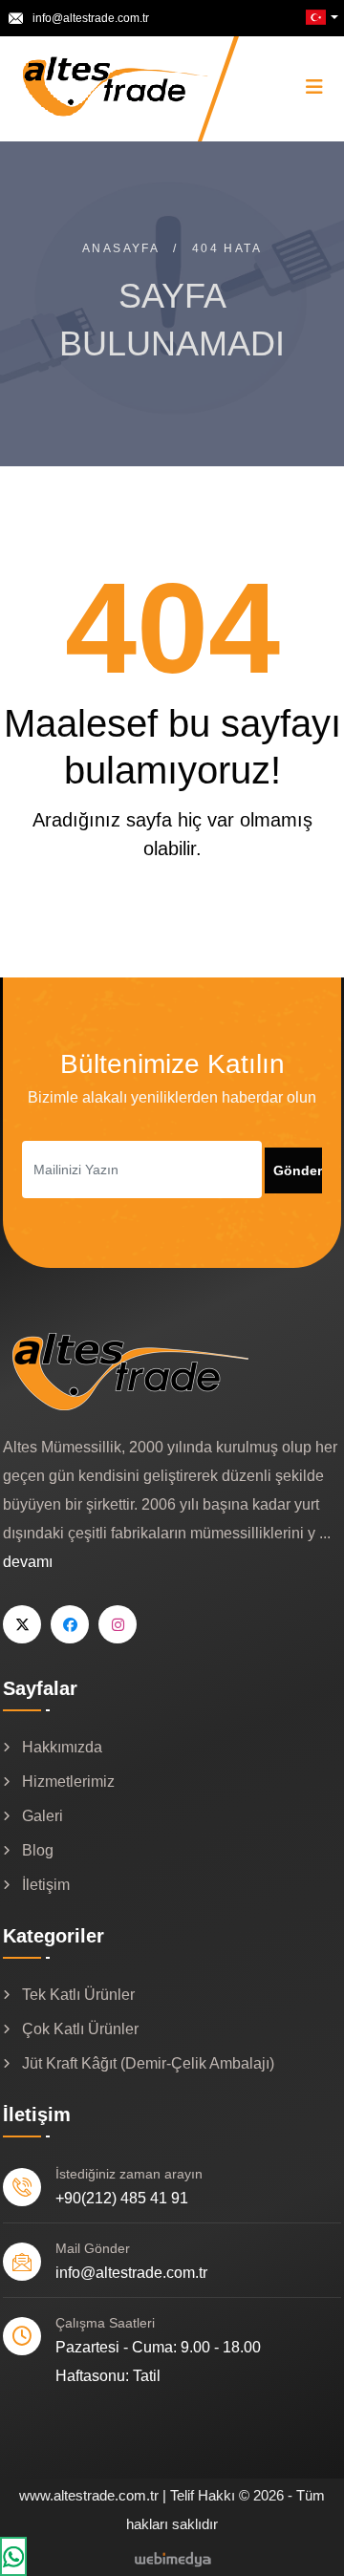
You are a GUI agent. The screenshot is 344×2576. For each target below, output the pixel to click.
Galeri (43, 1816)
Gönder (298, 1170)
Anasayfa (121, 248)
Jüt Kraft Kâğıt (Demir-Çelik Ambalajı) (148, 2063)
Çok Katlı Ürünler (80, 2029)
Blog (38, 1850)
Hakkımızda (62, 1747)
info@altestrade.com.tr (91, 18)
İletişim (46, 1885)
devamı (28, 1562)
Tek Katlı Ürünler (78, 1995)
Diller (319, 17)
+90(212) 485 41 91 (122, 2198)
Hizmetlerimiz (68, 1782)
